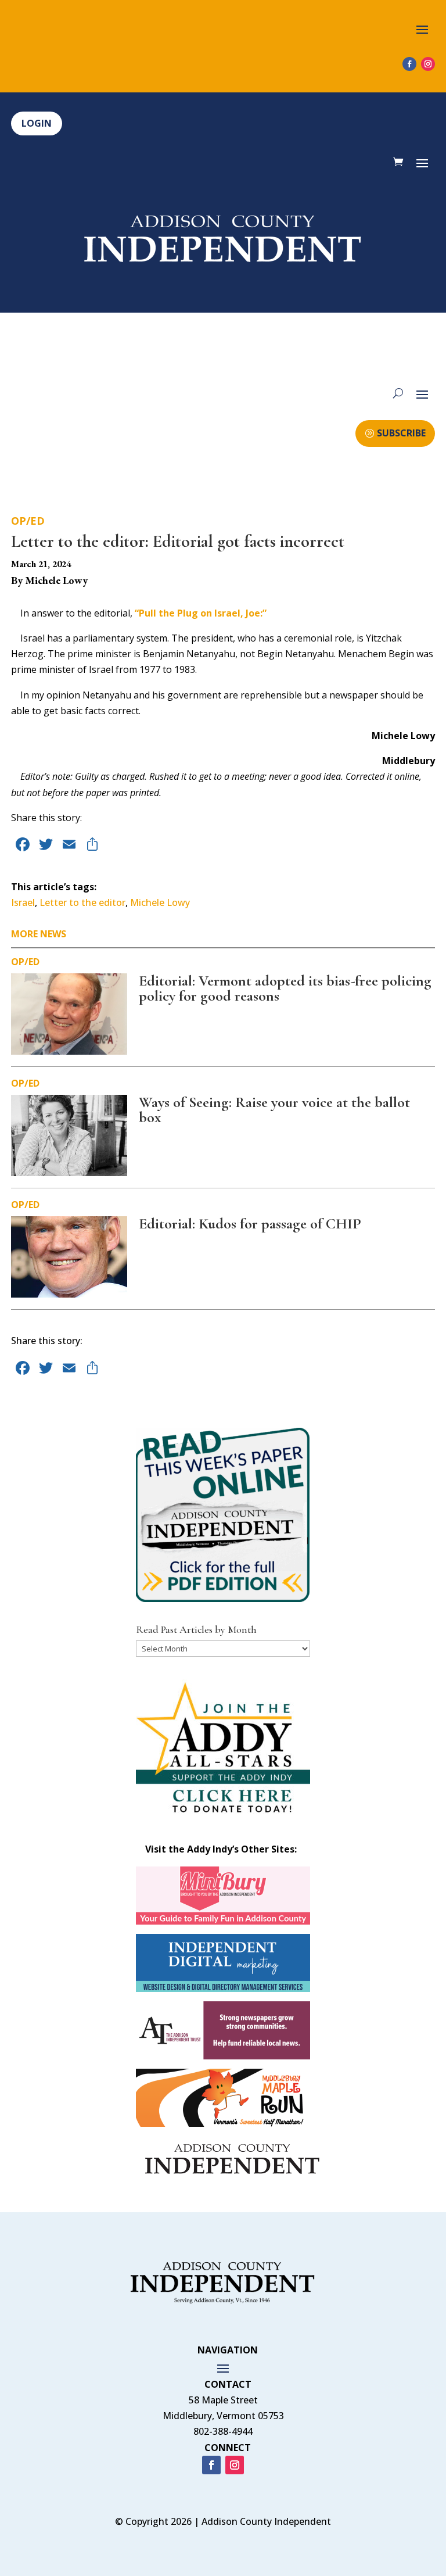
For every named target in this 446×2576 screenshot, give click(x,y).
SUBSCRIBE (401, 433)
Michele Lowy (160, 902)
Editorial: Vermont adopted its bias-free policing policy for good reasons (285, 988)
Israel (23, 902)
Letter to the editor (82, 902)
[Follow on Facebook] (409, 64)
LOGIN (37, 123)
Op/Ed (28, 521)
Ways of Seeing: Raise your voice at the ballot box (274, 1110)
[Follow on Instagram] (428, 64)
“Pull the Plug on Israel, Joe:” (201, 613)
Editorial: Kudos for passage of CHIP (250, 1223)
